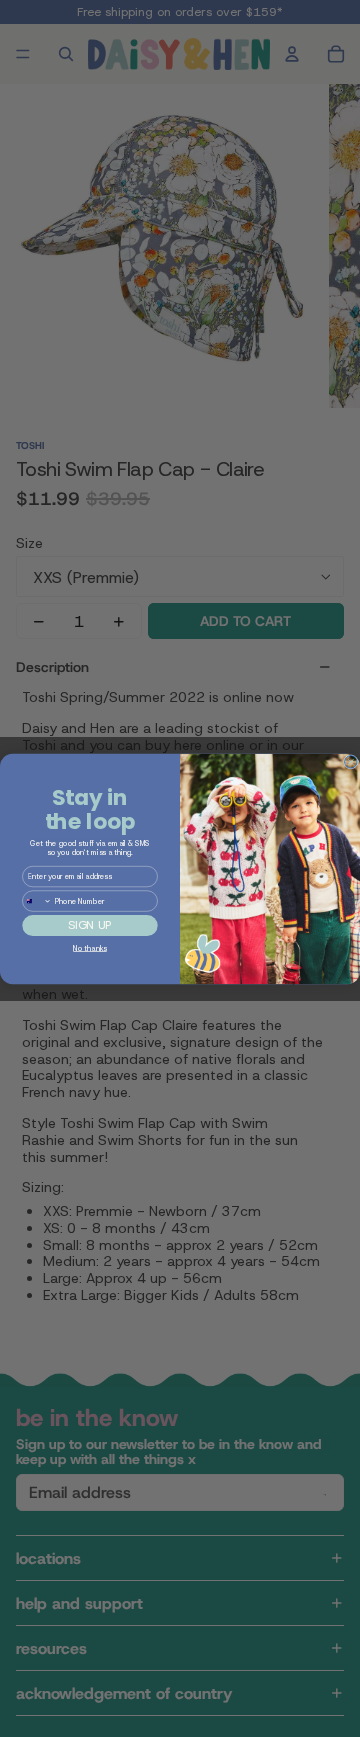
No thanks (89, 947)
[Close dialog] (351, 761)
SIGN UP (89, 924)
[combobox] (37, 900)
